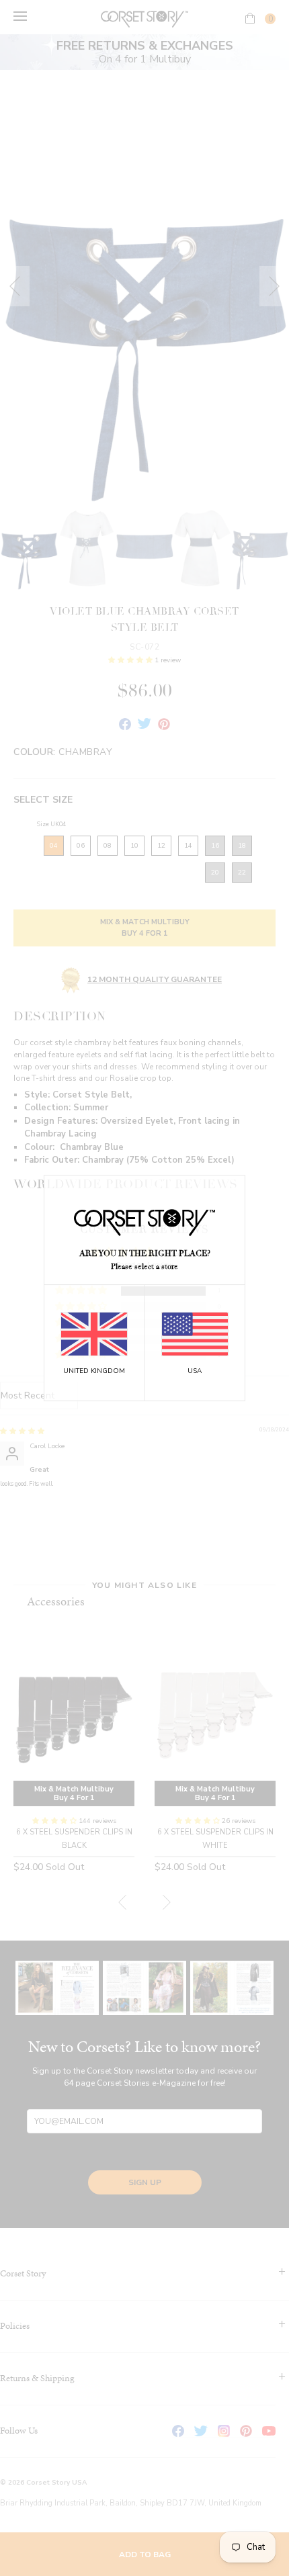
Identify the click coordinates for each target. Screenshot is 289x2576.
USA (195, 1371)
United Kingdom (94, 1371)
